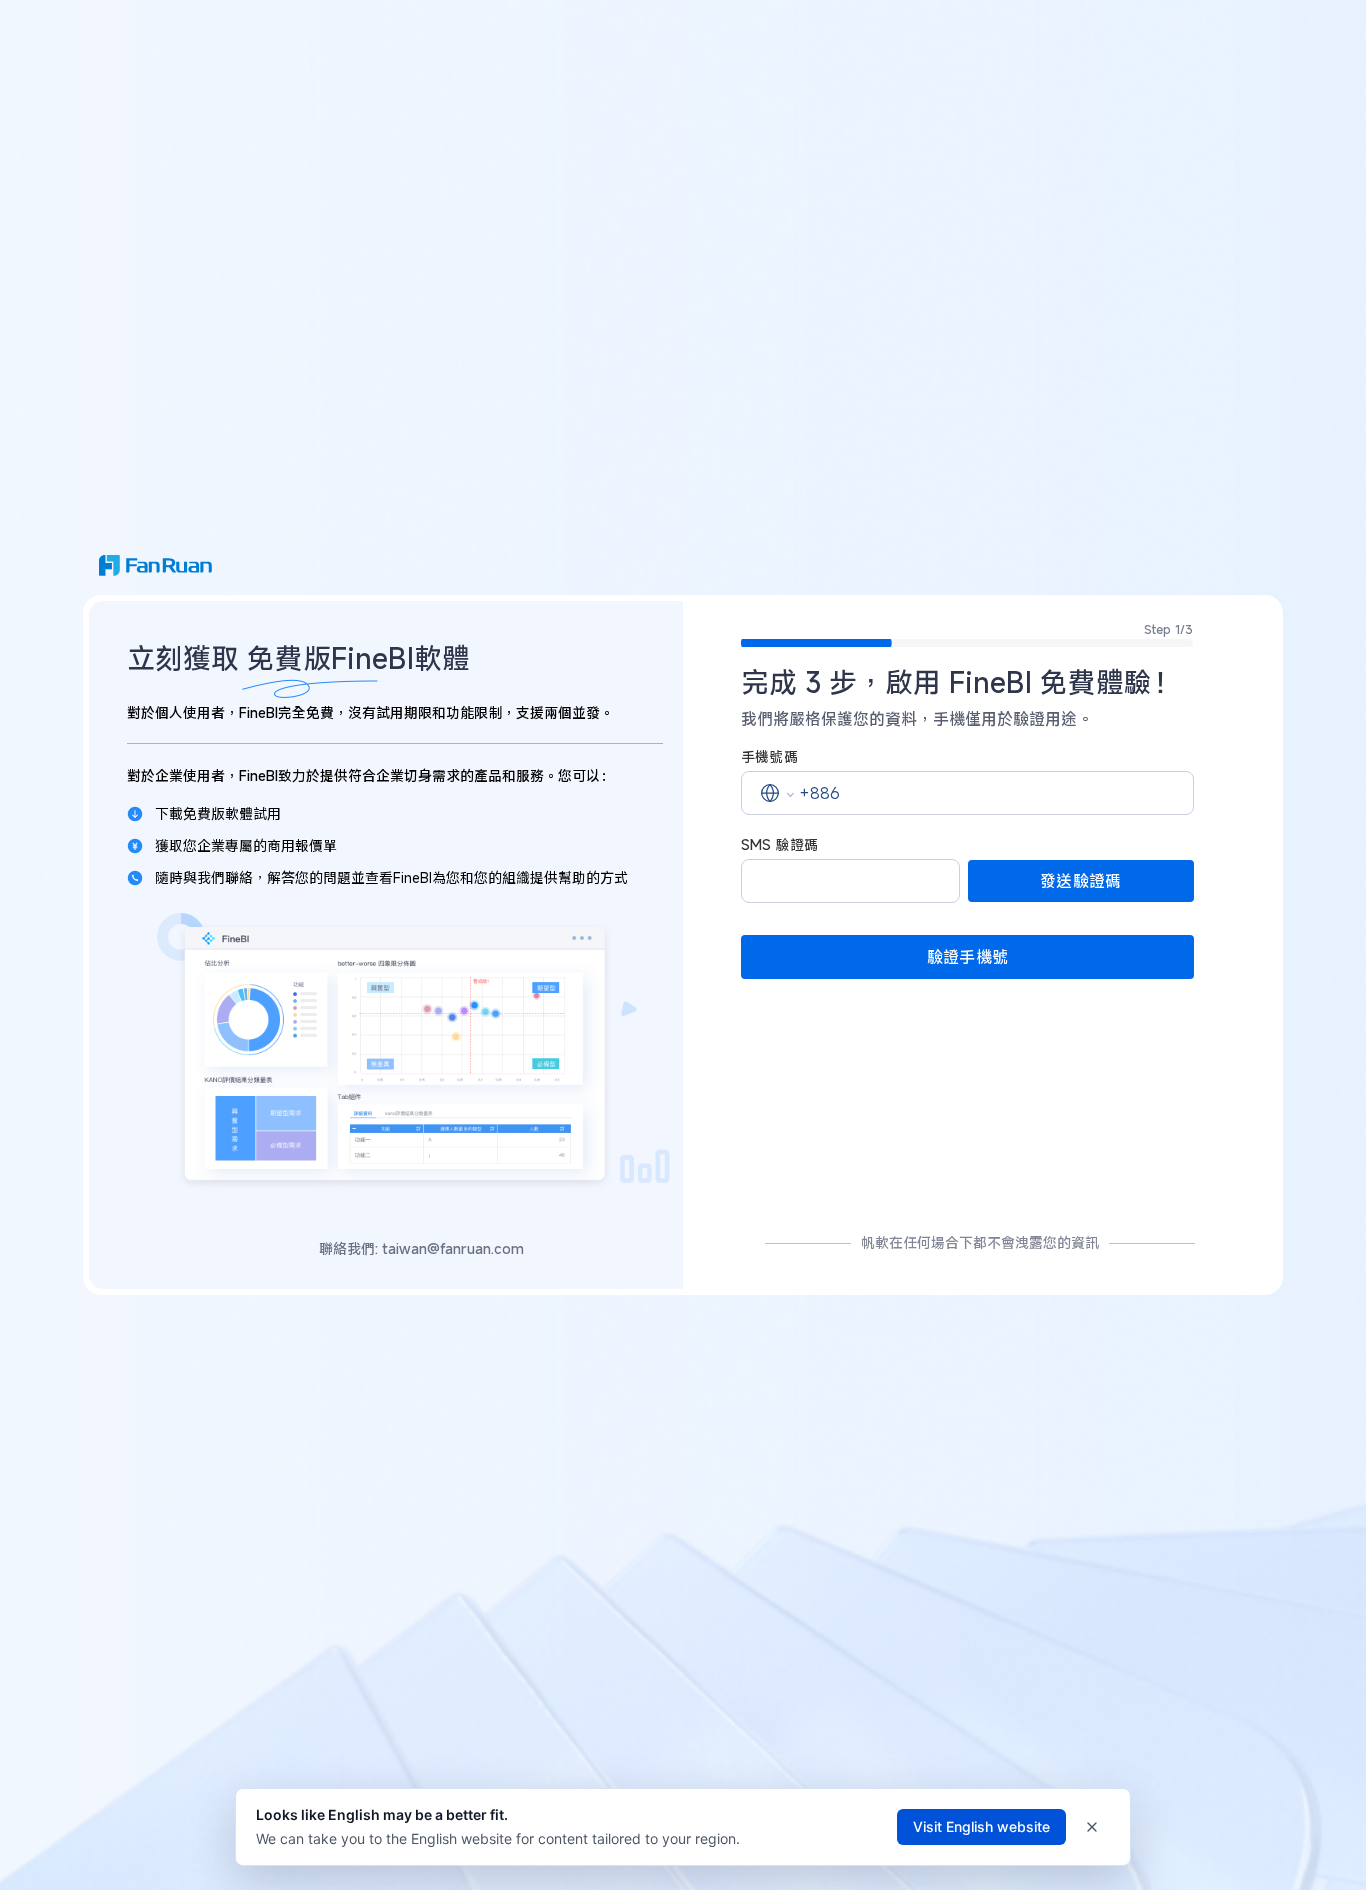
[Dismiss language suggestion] (1092, 1827)
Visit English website (981, 1826)
